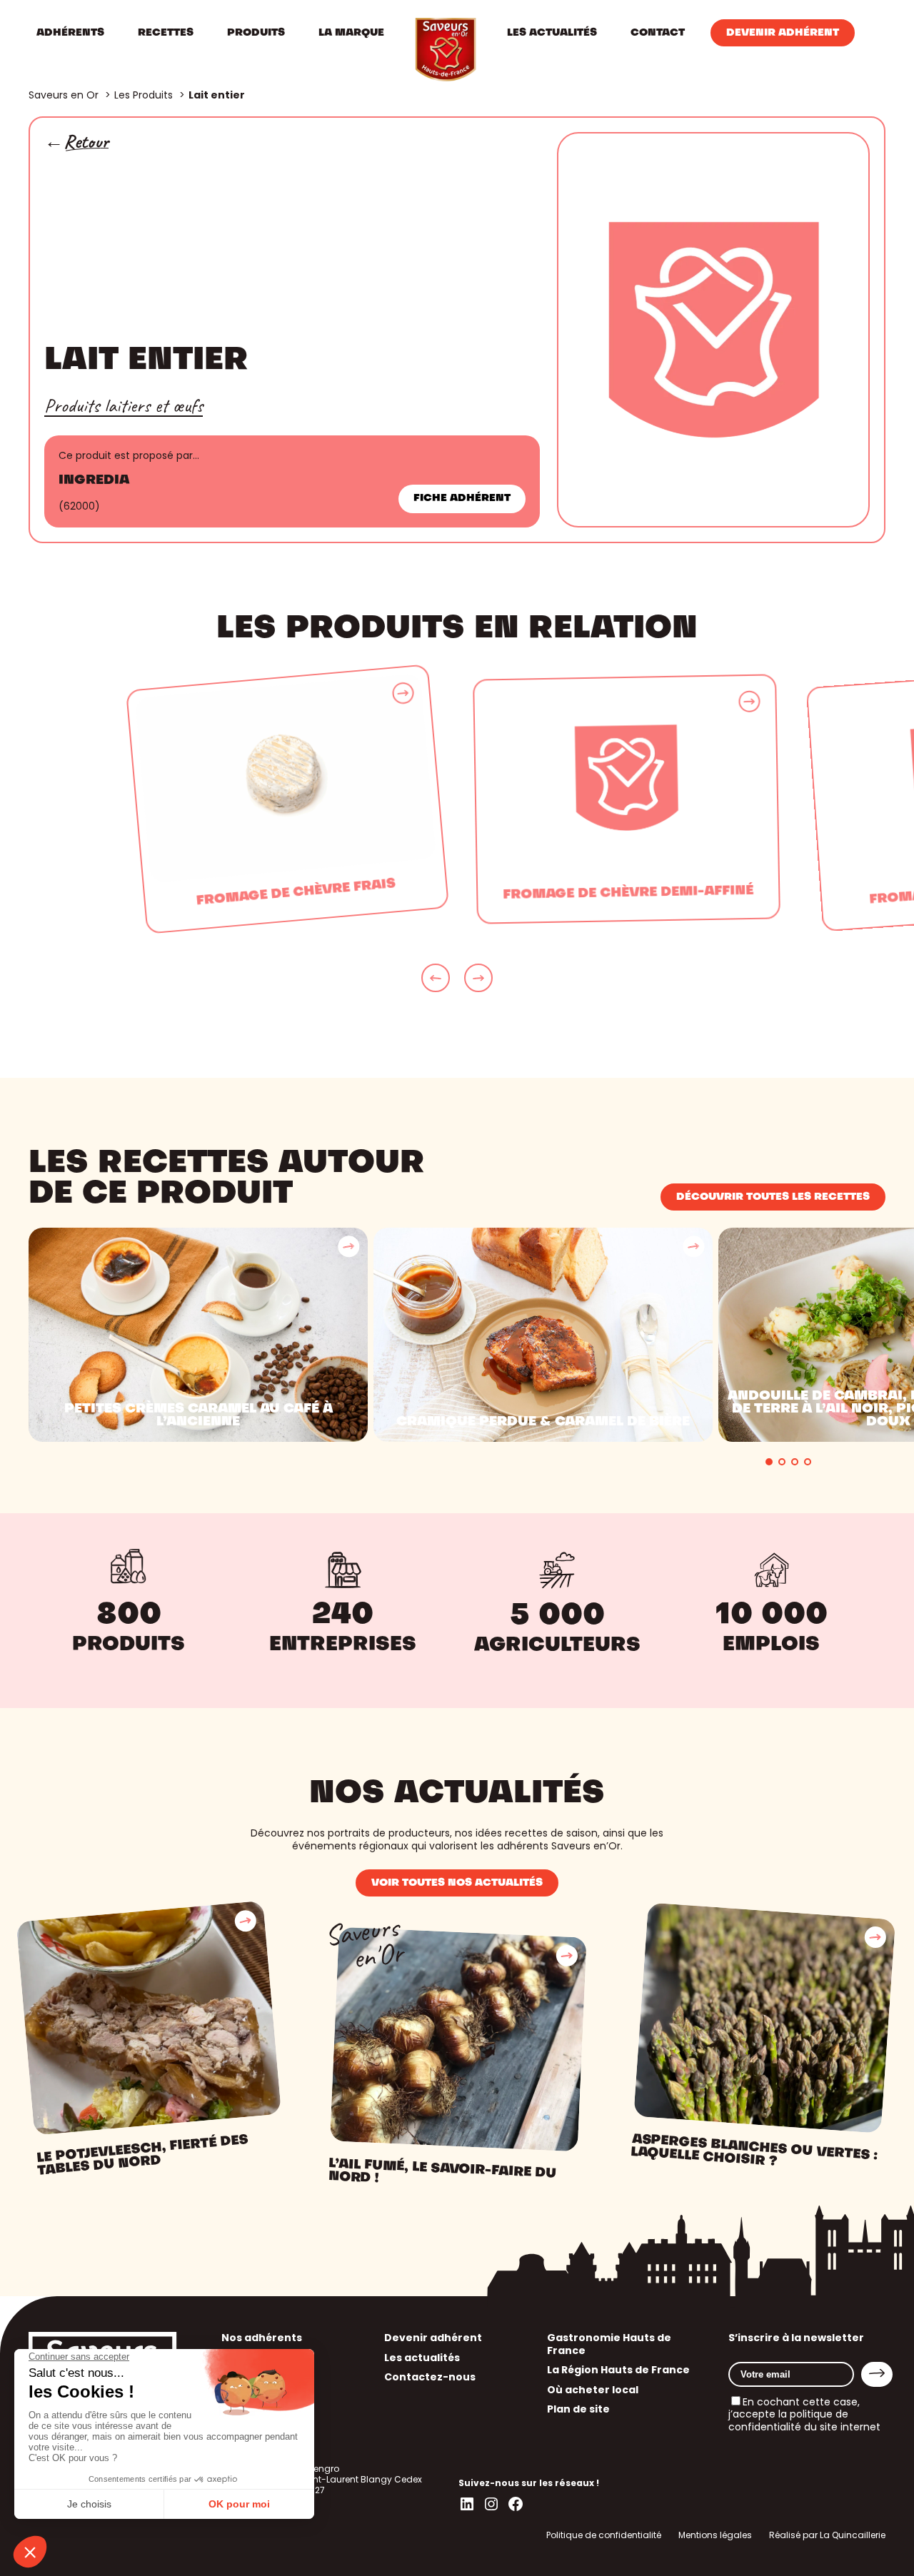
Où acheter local (593, 2390)
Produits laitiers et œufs (124, 405)
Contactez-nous (430, 2377)
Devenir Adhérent (783, 33)
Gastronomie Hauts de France (609, 2344)
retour (86, 142)
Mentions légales (715, 2535)
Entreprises (343, 1645)
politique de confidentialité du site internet (804, 2420)
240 (343, 1616)
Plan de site (578, 2409)
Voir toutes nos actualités (457, 1883)
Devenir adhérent (433, 2338)
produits (129, 1645)
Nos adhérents (262, 2338)
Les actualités (422, 2358)
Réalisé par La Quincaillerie (827, 2535)
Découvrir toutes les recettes (773, 1197)
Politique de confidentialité (604, 2535)
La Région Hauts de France (618, 2370)
